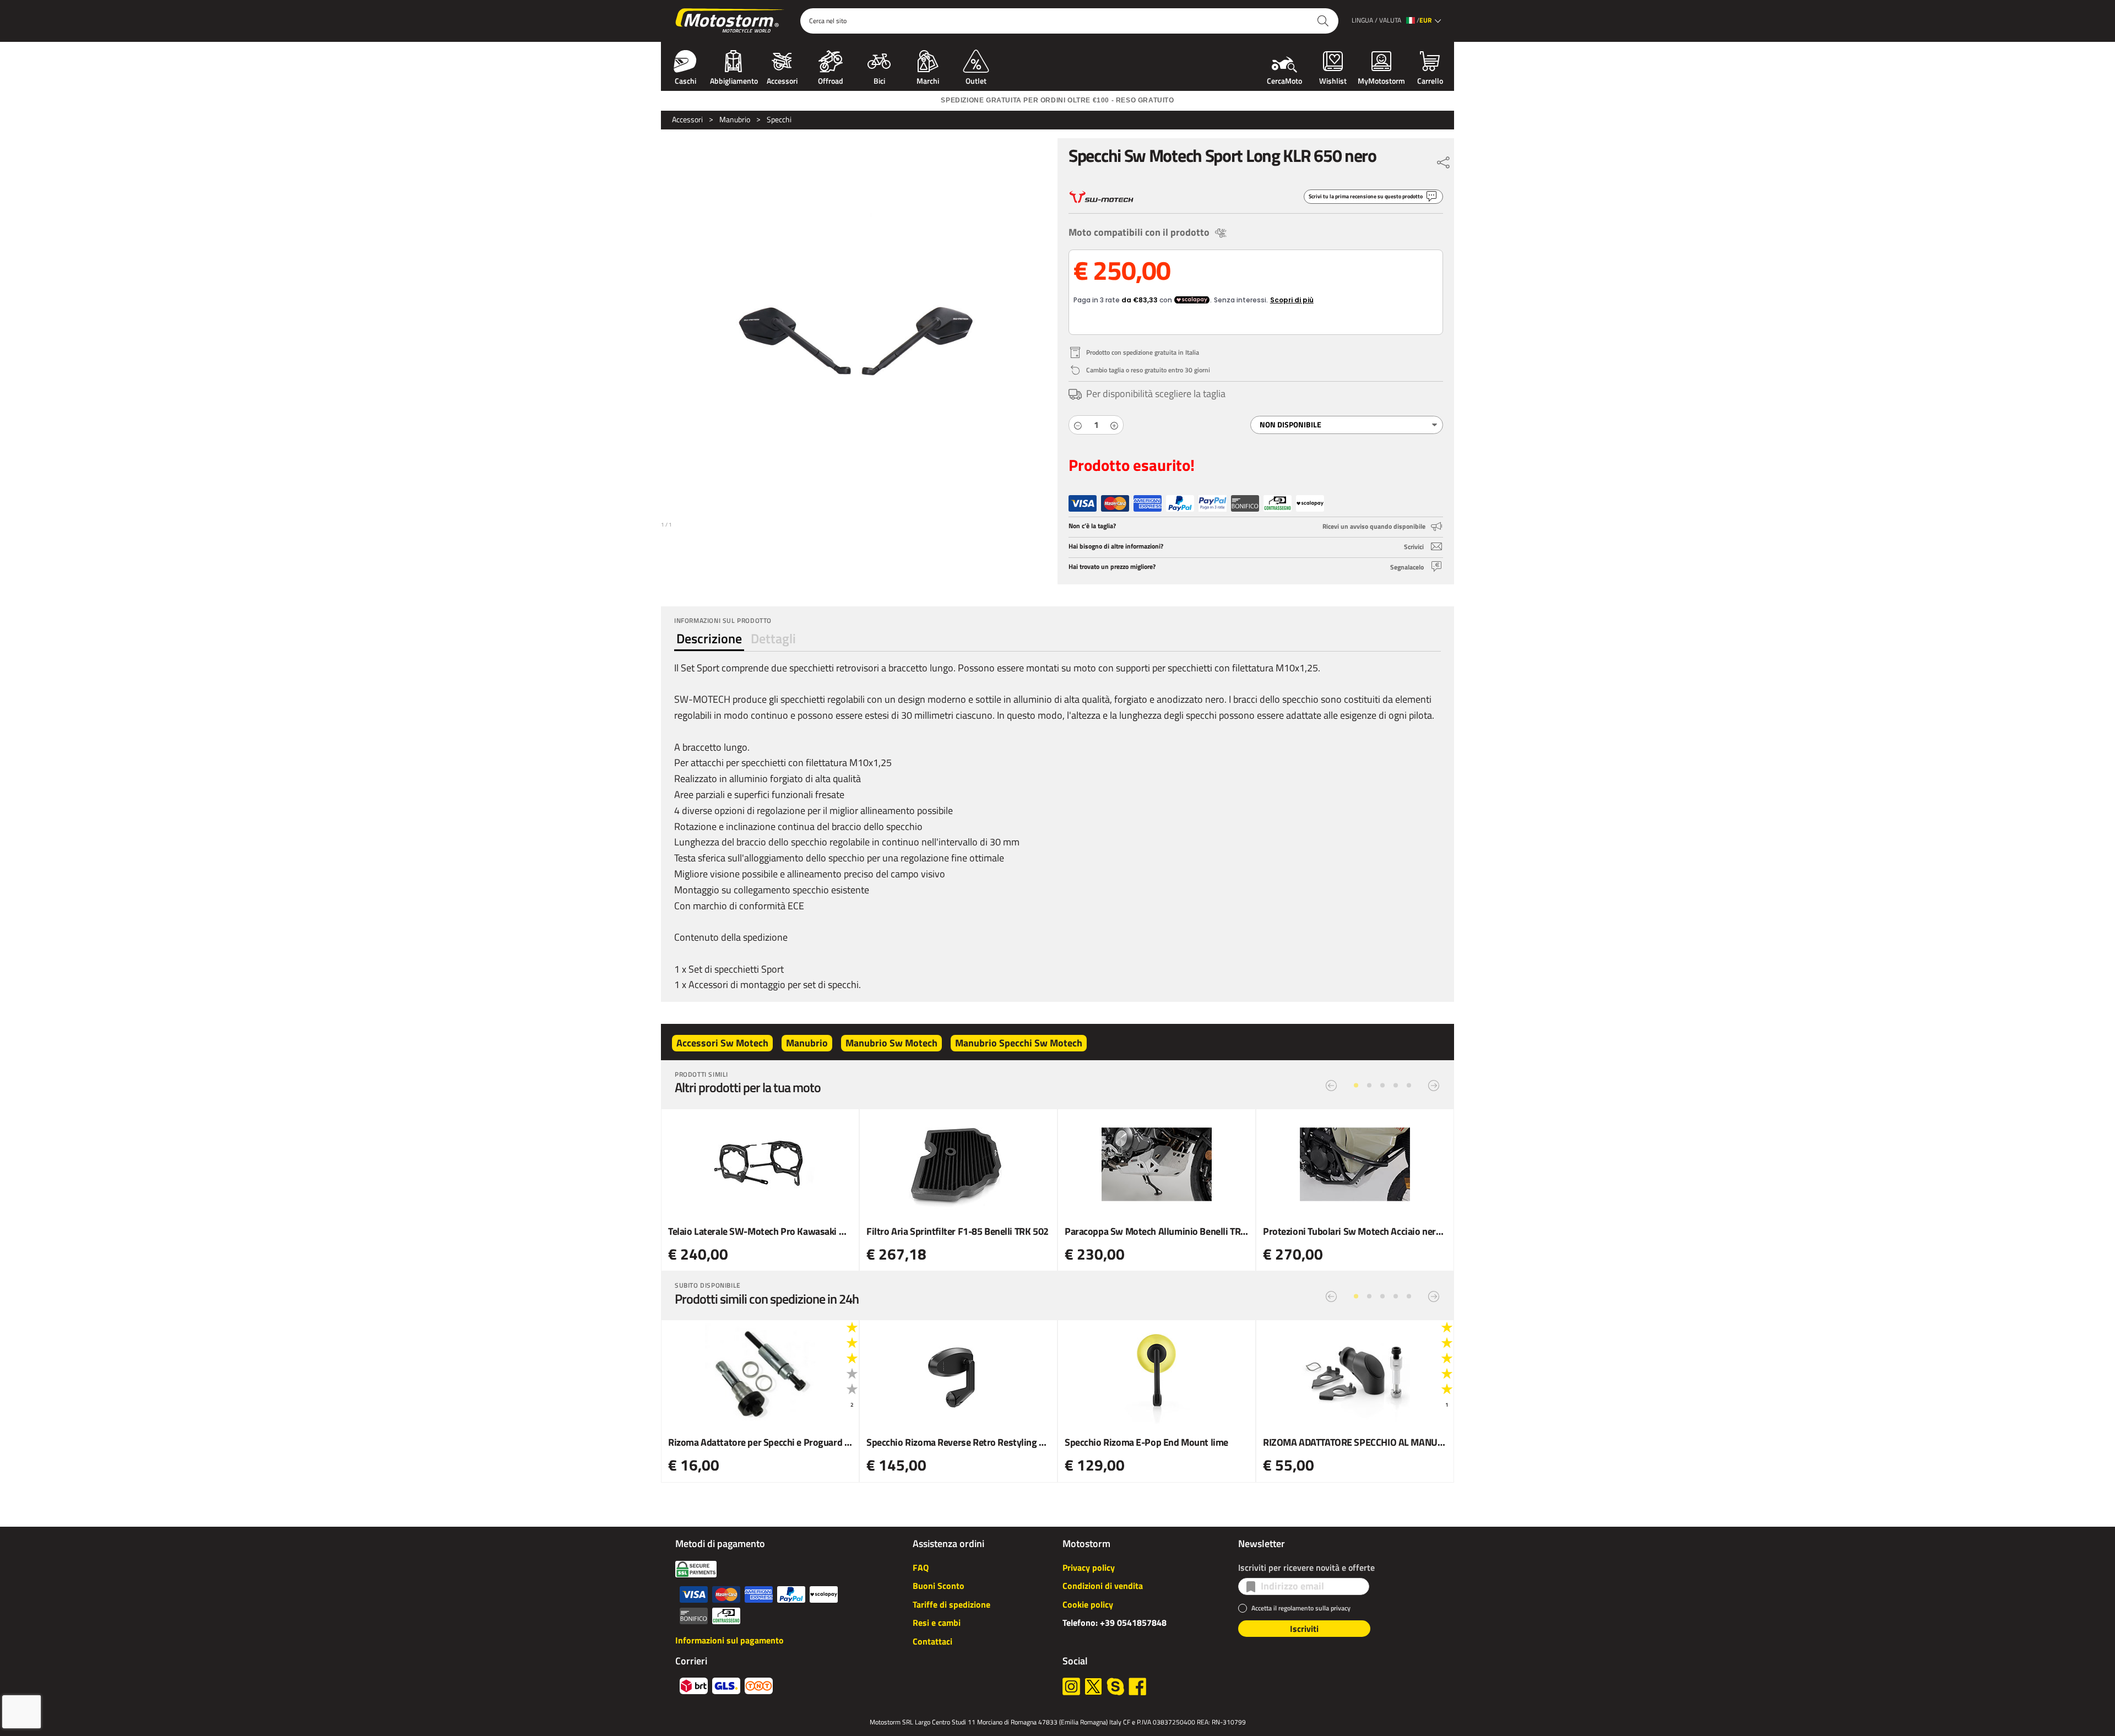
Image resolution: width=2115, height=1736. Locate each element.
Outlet (976, 80)
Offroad (831, 80)
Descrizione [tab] (709, 638)
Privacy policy (1089, 1567)
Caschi (685, 80)
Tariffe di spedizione (951, 1604)
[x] (1093, 1686)
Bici (879, 80)
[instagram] (1071, 1686)
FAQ (921, 1567)
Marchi (928, 80)
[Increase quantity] (1114, 425)
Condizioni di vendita (1103, 1586)
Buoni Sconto (939, 1586)
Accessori (782, 80)
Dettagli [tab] (773, 638)
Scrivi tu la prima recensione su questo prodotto (1366, 196)
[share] (1444, 160)
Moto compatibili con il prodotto (1139, 232)
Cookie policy (1088, 1604)
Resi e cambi (937, 1623)
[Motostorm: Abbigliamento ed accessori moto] (731, 21)
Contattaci (932, 1641)
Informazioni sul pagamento (730, 1640)
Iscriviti (1304, 1629)
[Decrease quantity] (1078, 425)
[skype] (1115, 1686)
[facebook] (1137, 1686)
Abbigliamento (734, 80)
